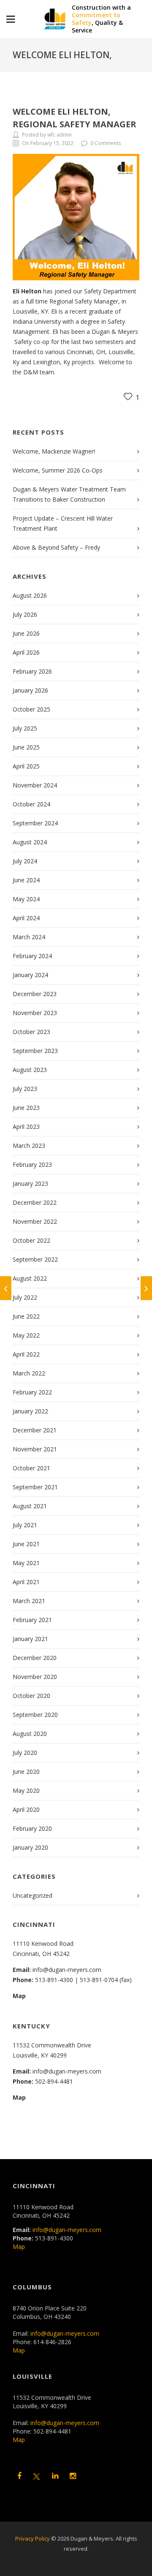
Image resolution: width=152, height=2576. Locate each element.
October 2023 (31, 1032)
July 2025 (25, 728)
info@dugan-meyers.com (67, 1970)
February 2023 (32, 1164)
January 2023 (30, 1183)
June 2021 (26, 1544)
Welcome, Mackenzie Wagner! (54, 451)
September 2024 (35, 823)
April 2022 (26, 1354)
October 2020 (31, 1696)
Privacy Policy (33, 2538)
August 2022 (30, 1278)
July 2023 (25, 1089)
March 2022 (29, 1373)
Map (19, 1996)
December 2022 (35, 1202)
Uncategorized (33, 1895)
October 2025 (31, 709)
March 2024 (29, 937)
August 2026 (30, 595)
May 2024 (26, 899)
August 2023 (30, 1070)
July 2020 (25, 1753)
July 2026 (25, 614)
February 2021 (32, 1620)
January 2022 (30, 1411)
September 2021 (35, 1487)
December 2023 (35, 994)
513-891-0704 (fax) (106, 1980)
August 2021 (30, 1506)
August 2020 (30, 1734)
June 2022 (26, 1316)
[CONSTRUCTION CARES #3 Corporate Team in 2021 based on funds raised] (146, 1288)
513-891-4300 (54, 1980)
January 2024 (30, 975)
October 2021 (31, 1468)
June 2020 (26, 1772)
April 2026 (26, 652)
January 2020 (30, 1847)
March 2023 (29, 1146)
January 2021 (30, 1639)
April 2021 (26, 1582)
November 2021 (35, 1449)
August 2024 (30, 842)
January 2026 (30, 690)
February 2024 (32, 956)
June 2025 (26, 747)
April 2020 (26, 1809)
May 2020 (26, 1790)
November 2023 (35, 1013)
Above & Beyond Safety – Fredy (56, 547)
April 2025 (26, 766)
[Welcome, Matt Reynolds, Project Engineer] (6, 1288)
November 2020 (35, 1677)
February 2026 (32, 671)
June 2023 (26, 1108)
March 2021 (29, 1601)
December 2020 (35, 1658)
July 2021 (25, 1525)
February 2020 (32, 1828)
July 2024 (25, 861)
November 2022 (35, 1221)
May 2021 (26, 1563)
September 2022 (35, 1259)
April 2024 (26, 918)
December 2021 (35, 1430)
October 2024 (31, 804)
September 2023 (35, 1051)
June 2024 (26, 880)
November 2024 (35, 785)
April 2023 (26, 1127)
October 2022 (31, 1240)
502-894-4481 (54, 2081)
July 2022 (25, 1297)
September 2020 (35, 1715)
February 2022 (32, 1392)
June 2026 (26, 633)
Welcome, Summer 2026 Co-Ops (58, 470)
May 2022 (26, 1335)
